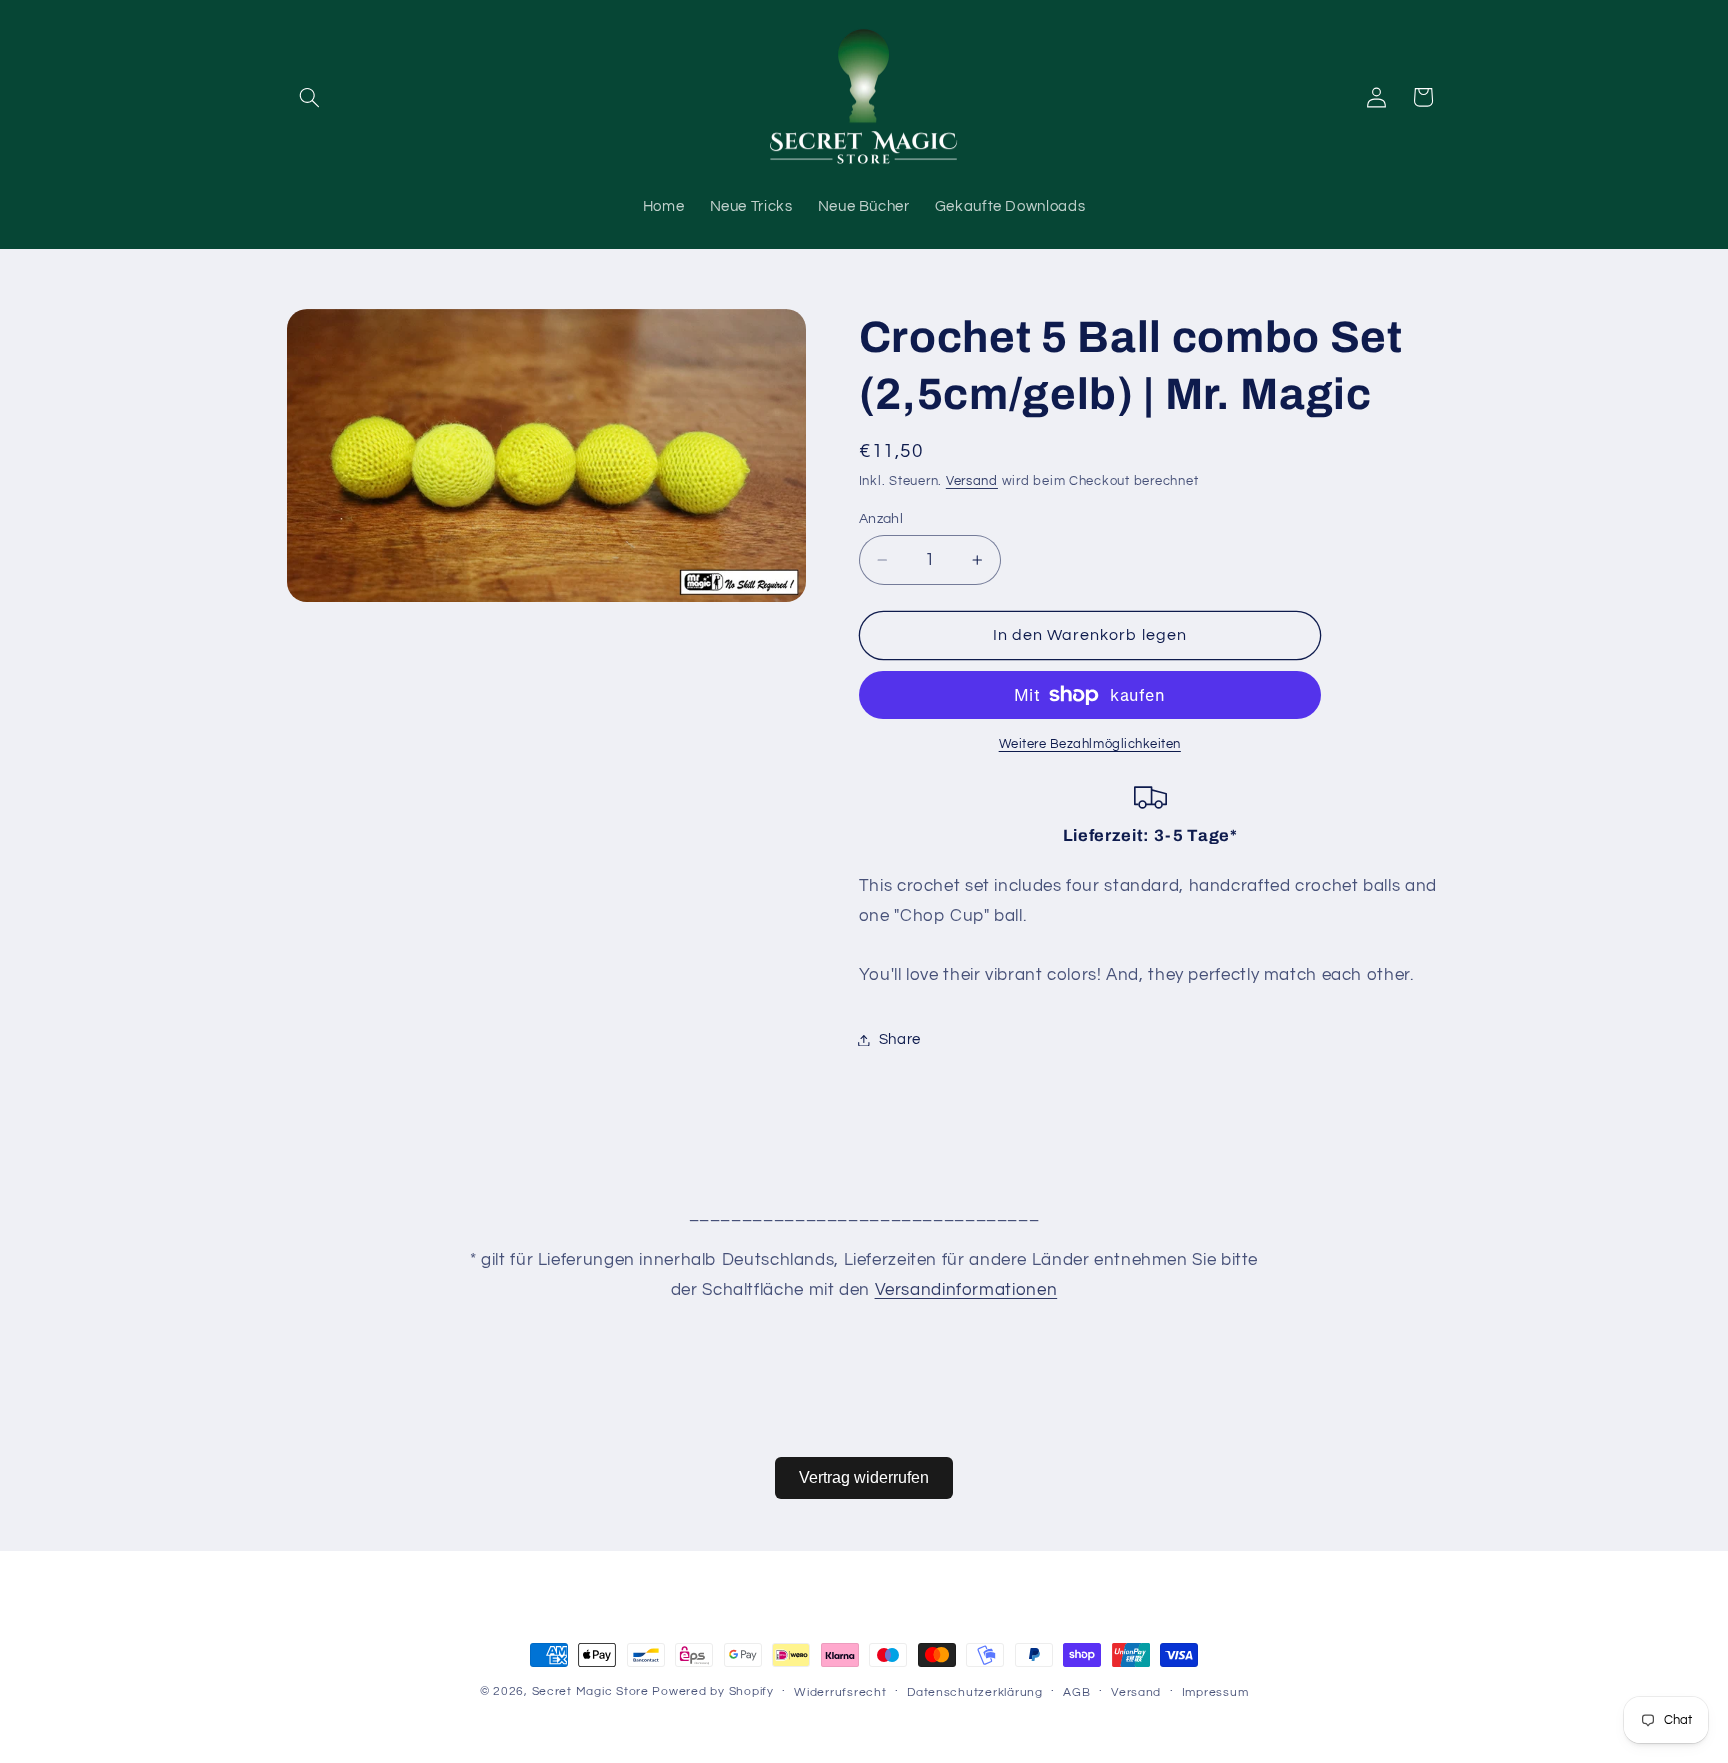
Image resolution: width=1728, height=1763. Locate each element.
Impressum (1215, 1692)
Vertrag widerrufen (864, 1477)
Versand (972, 482)
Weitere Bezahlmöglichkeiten (1090, 744)
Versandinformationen (966, 1290)
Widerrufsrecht (840, 1692)
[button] (310, 97)
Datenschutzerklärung (975, 1692)
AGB (1076, 1692)
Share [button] (900, 1039)
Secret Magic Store (590, 1691)
